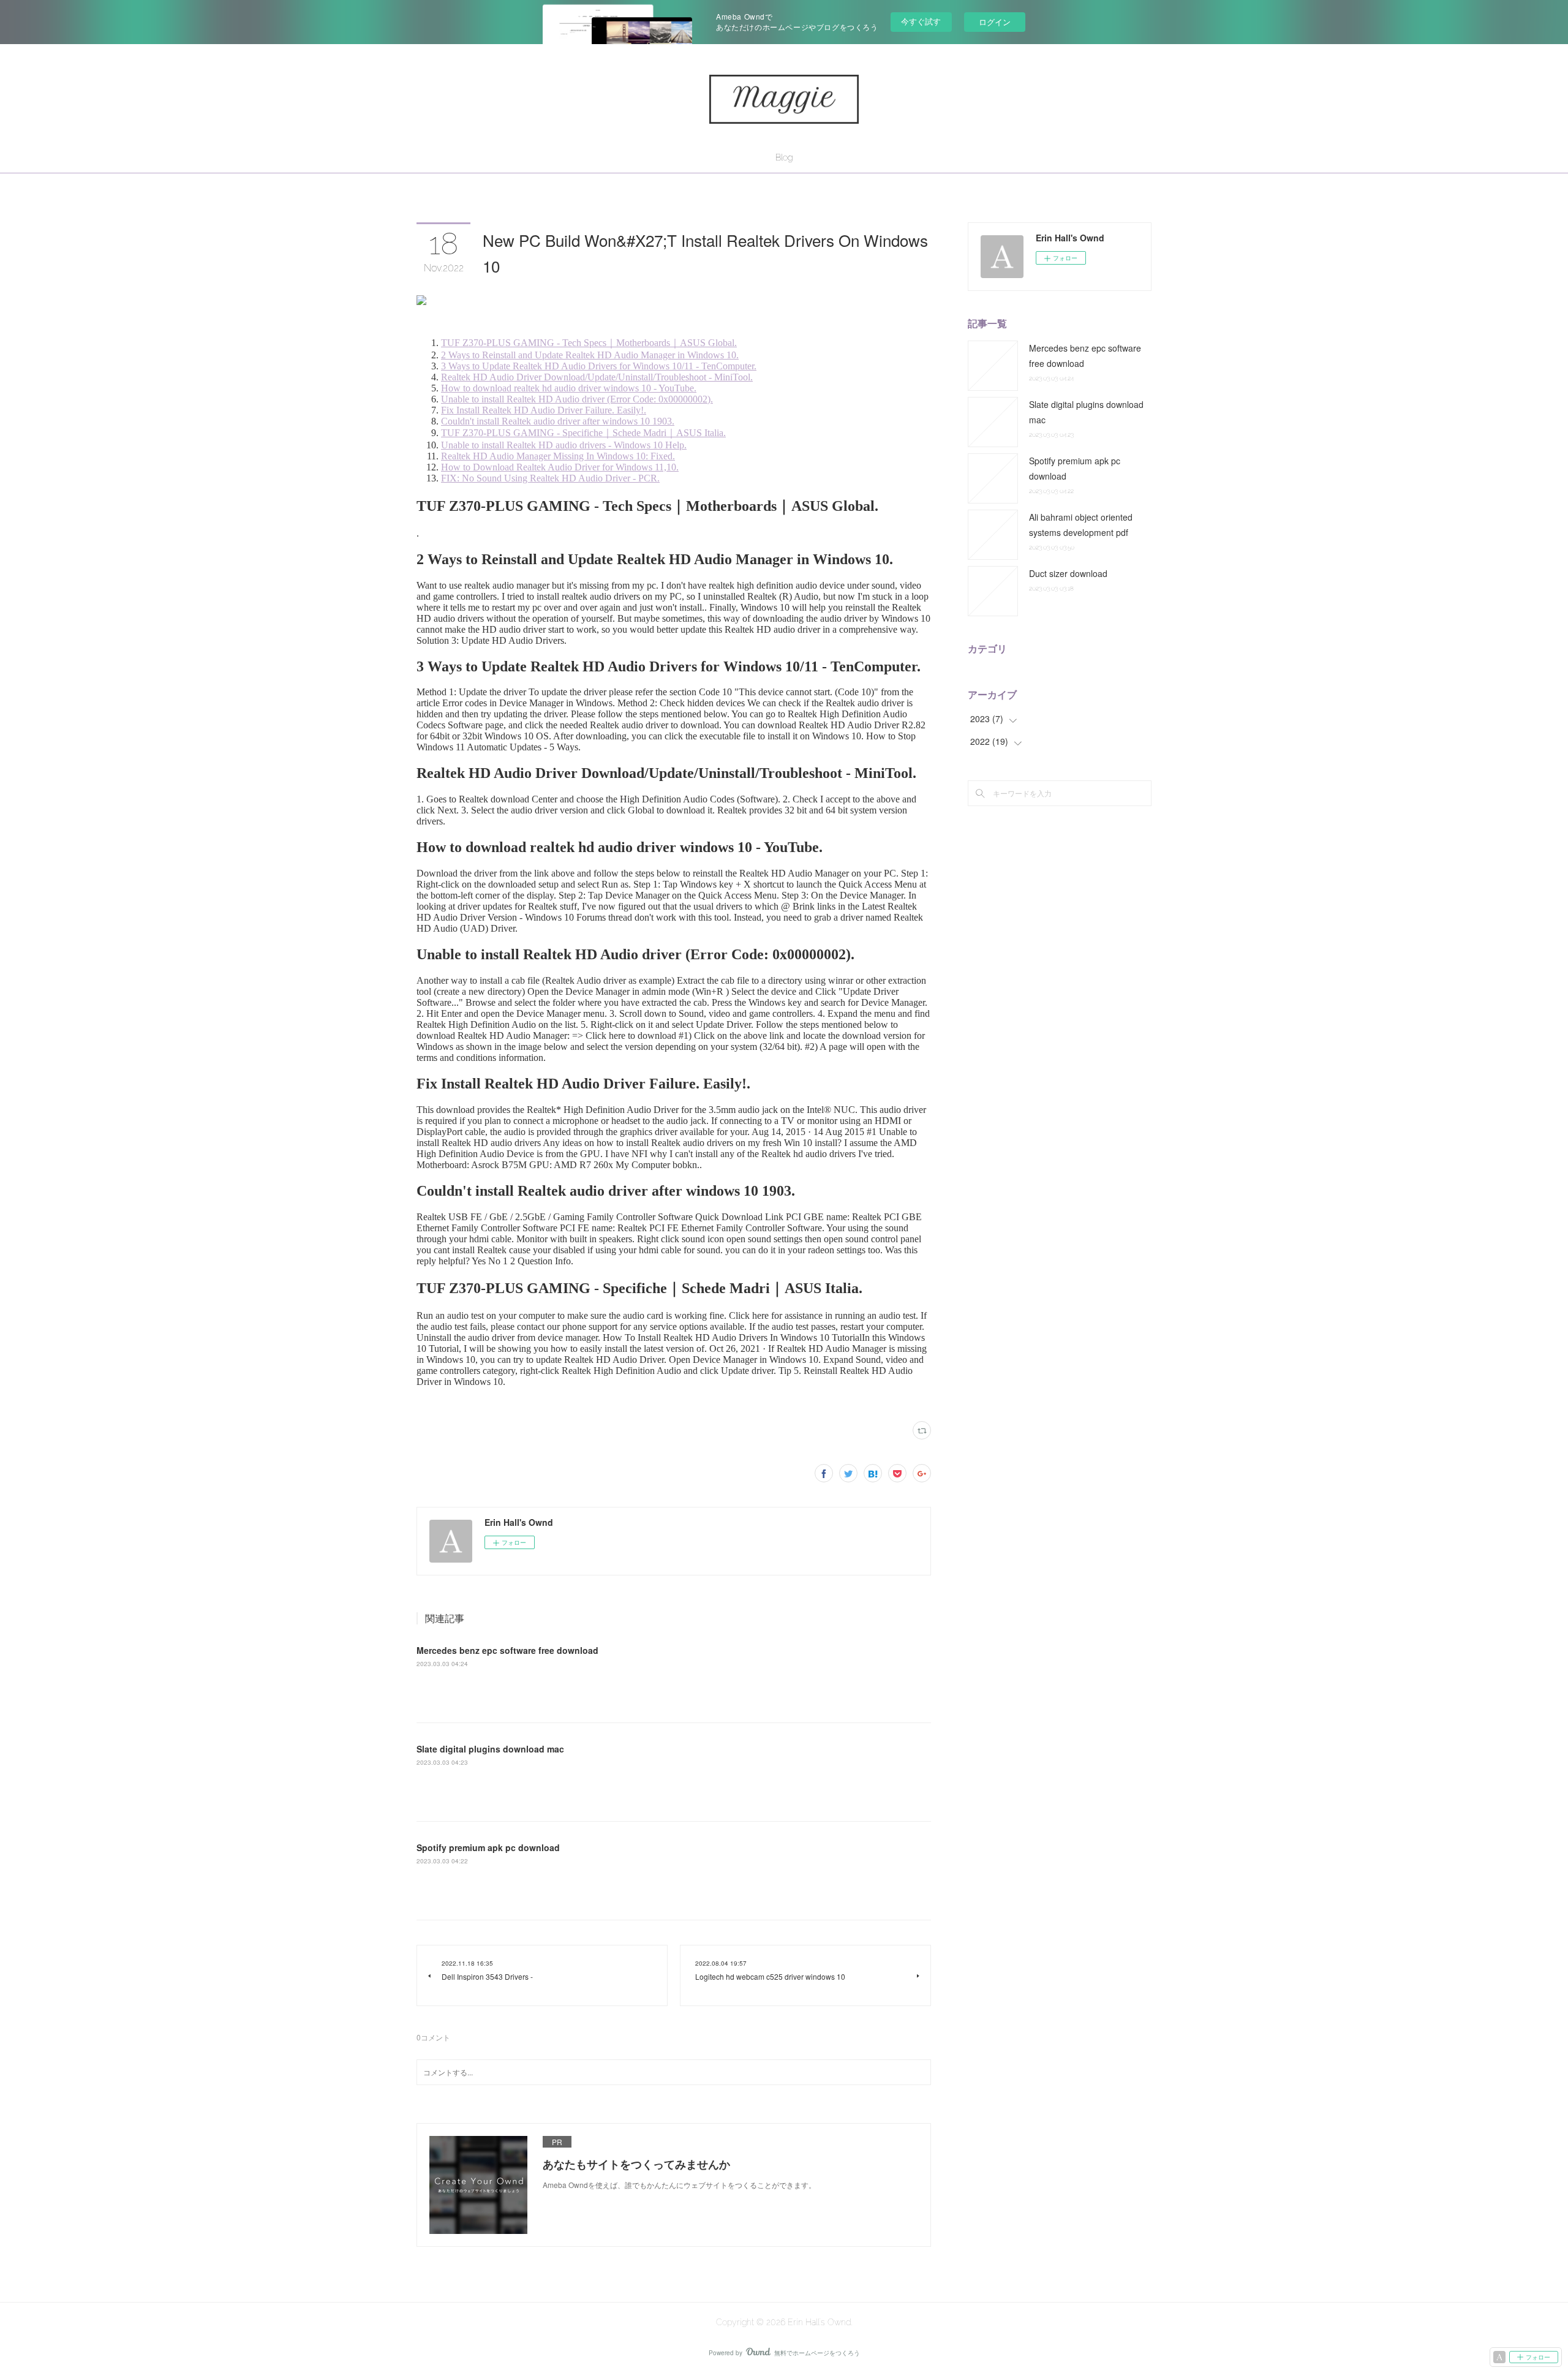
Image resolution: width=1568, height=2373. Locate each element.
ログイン (995, 22)
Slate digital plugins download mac (490, 1749)
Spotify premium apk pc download (488, 1847)
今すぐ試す (921, 21)
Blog (784, 157)
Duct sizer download (1068, 573)
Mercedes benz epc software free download (507, 1650)
